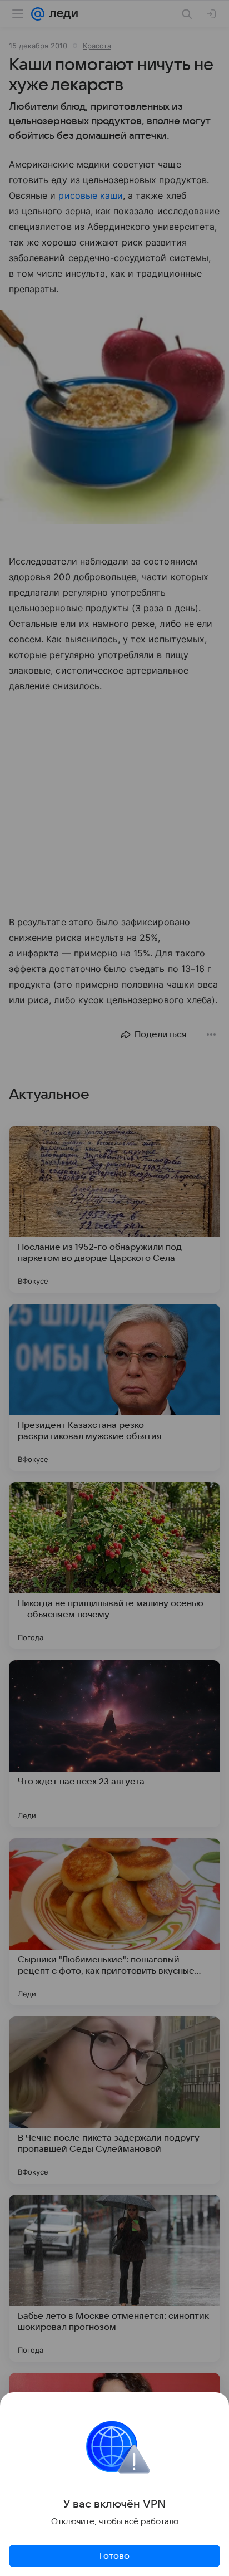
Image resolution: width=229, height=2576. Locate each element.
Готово (114, 2556)
